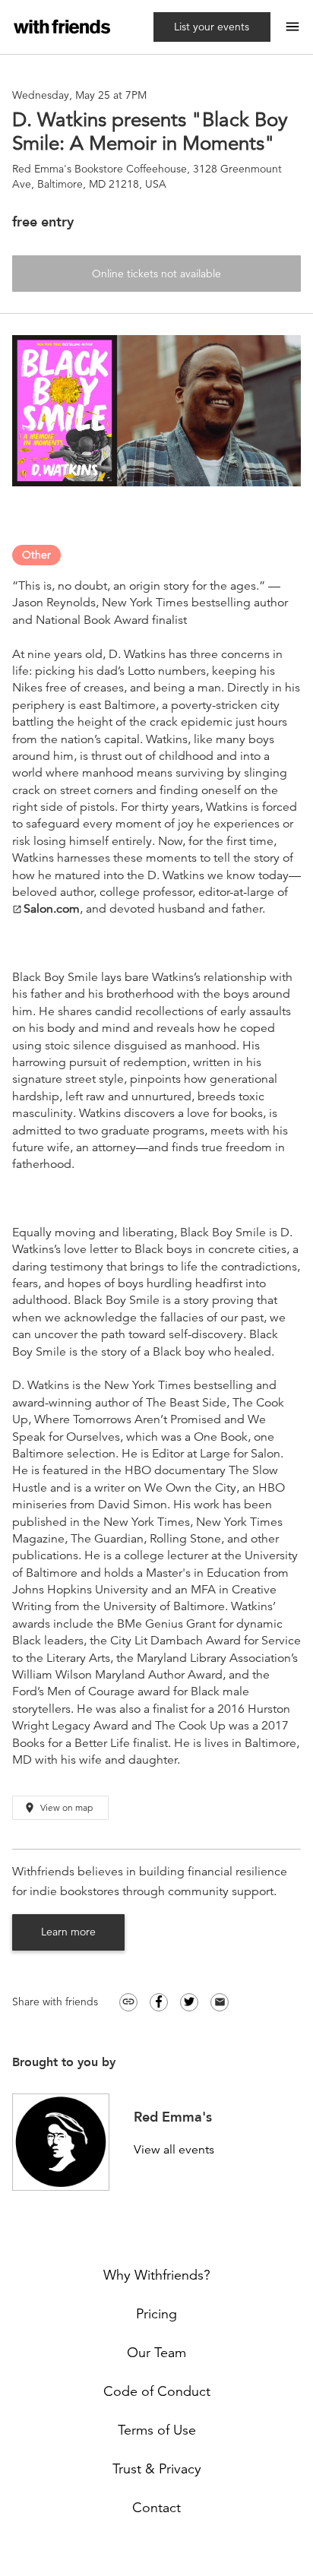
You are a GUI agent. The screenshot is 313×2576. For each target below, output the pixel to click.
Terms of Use (157, 2430)
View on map (58, 1808)
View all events (174, 2150)
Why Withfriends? (157, 2275)
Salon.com (46, 909)
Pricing (156, 2314)
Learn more (68, 1932)
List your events (212, 27)
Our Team (156, 2353)
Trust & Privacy (157, 2469)
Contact (156, 2508)
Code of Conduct (157, 2391)
